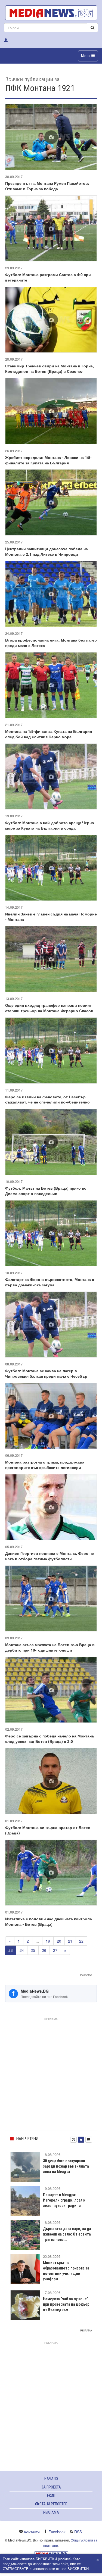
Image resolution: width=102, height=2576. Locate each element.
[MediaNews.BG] (51, 13)
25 (33, 1950)
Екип (51, 2496)
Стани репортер (53, 2504)
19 (48, 1941)
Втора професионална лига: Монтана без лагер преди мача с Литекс (51, 643)
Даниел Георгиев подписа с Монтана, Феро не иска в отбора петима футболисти (50, 1556)
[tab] (73, 2140)
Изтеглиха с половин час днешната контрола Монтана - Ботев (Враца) (49, 1921)
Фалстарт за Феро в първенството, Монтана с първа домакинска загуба (50, 1282)
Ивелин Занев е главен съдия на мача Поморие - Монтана (51, 917)
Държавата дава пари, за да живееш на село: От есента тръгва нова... (67, 2234)
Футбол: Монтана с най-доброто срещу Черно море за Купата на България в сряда (50, 825)
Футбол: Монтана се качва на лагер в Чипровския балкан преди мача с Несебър (46, 1373)
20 (59, 1941)
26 (44, 1950)
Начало (51, 2479)
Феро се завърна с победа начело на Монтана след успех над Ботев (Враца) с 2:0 (50, 1739)
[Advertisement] (51, 2073)
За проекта (51, 2487)
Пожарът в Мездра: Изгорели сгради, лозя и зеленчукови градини (64, 2200)
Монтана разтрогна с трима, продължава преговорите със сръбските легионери (45, 1465)
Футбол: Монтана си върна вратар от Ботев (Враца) (48, 1830)
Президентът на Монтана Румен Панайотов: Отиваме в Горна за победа (47, 186)
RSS (78, 2532)
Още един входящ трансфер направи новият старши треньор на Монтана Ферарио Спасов (49, 1008)
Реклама (51, 2512)
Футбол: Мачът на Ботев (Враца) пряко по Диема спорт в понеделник (46, 1191)
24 (22, 1950)
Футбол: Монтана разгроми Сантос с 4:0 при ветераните (48, 277)
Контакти (32, 2532)
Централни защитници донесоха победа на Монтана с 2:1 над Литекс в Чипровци (47, 551)
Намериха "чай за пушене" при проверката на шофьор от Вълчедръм (66, 2304)
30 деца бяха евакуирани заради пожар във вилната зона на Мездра (66, 2166)
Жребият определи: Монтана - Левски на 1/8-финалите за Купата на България (48, 460)
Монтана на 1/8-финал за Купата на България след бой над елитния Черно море (49, 734)
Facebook (57, 2532)
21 (70, 1941)
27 (55, 1950)
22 (81, 1941)
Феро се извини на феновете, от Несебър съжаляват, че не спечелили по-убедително (47, 1099)
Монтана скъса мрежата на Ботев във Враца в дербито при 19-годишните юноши (50, 1647)
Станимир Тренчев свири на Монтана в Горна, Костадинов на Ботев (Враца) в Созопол (50, 368)
